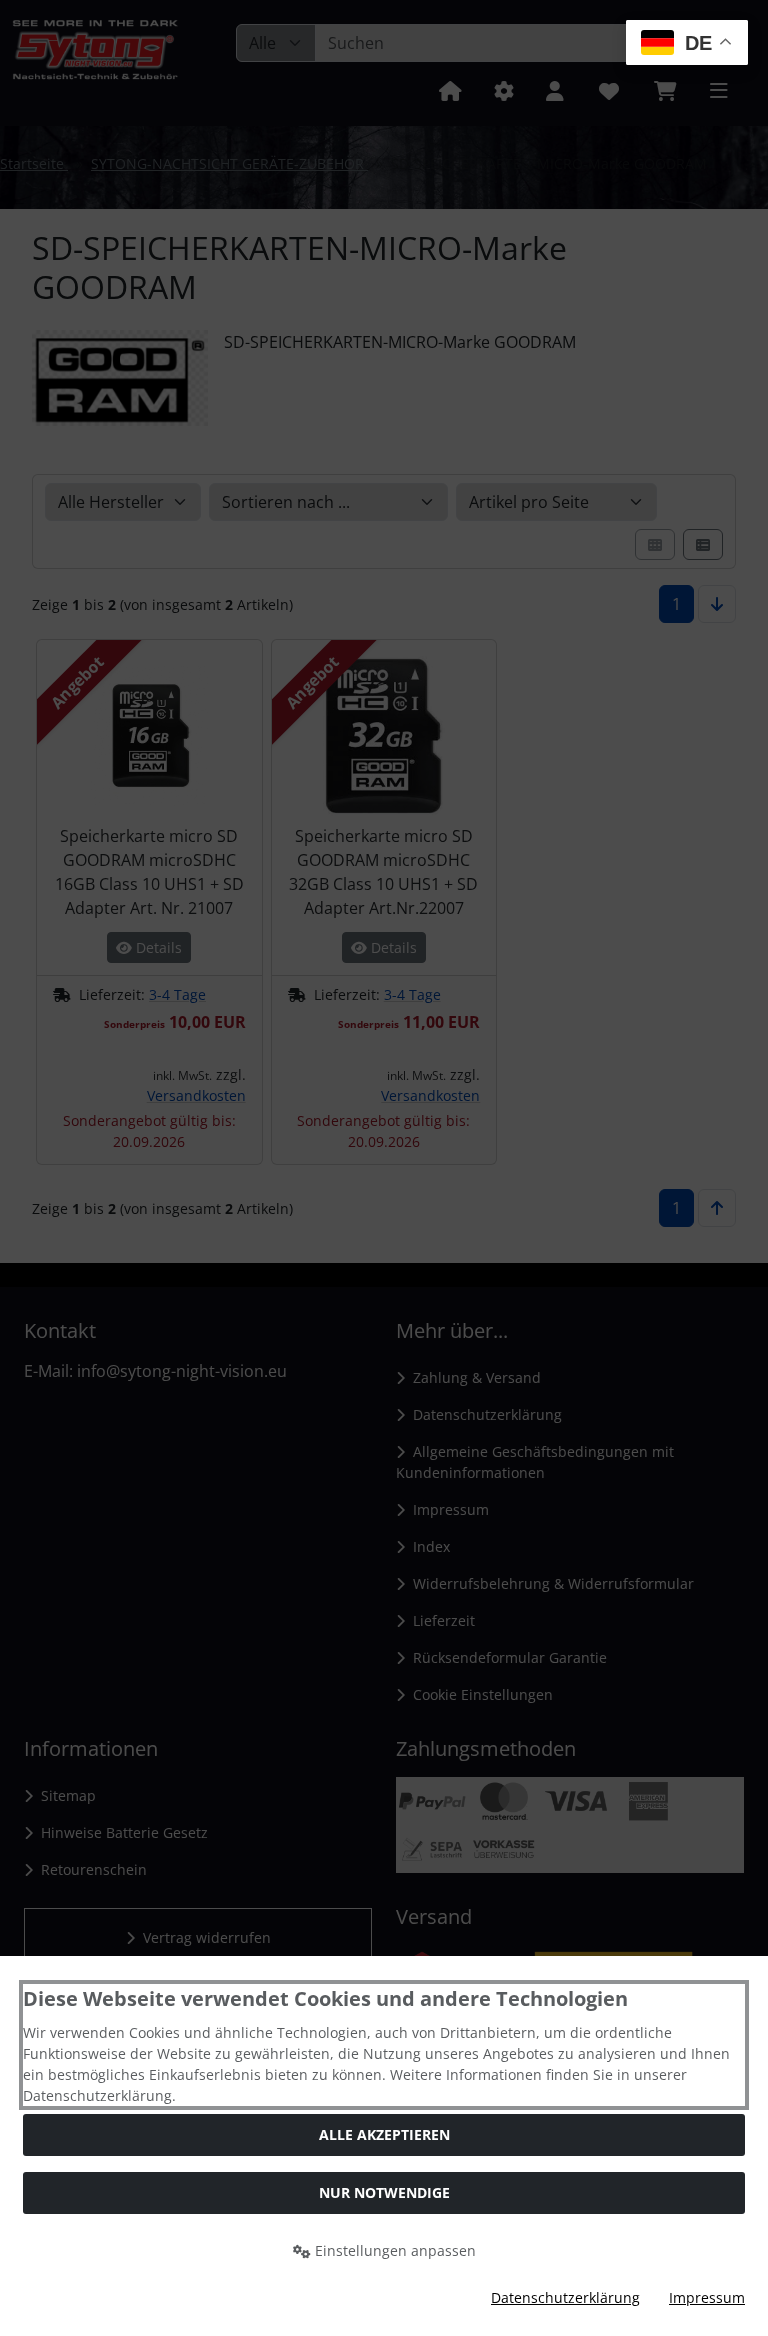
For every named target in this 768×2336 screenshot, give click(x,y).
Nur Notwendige (384, 2192)
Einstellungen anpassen (393, 2250)
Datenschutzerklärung (565, 2297)
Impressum (707, 2297)
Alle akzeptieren (384, 2134)
